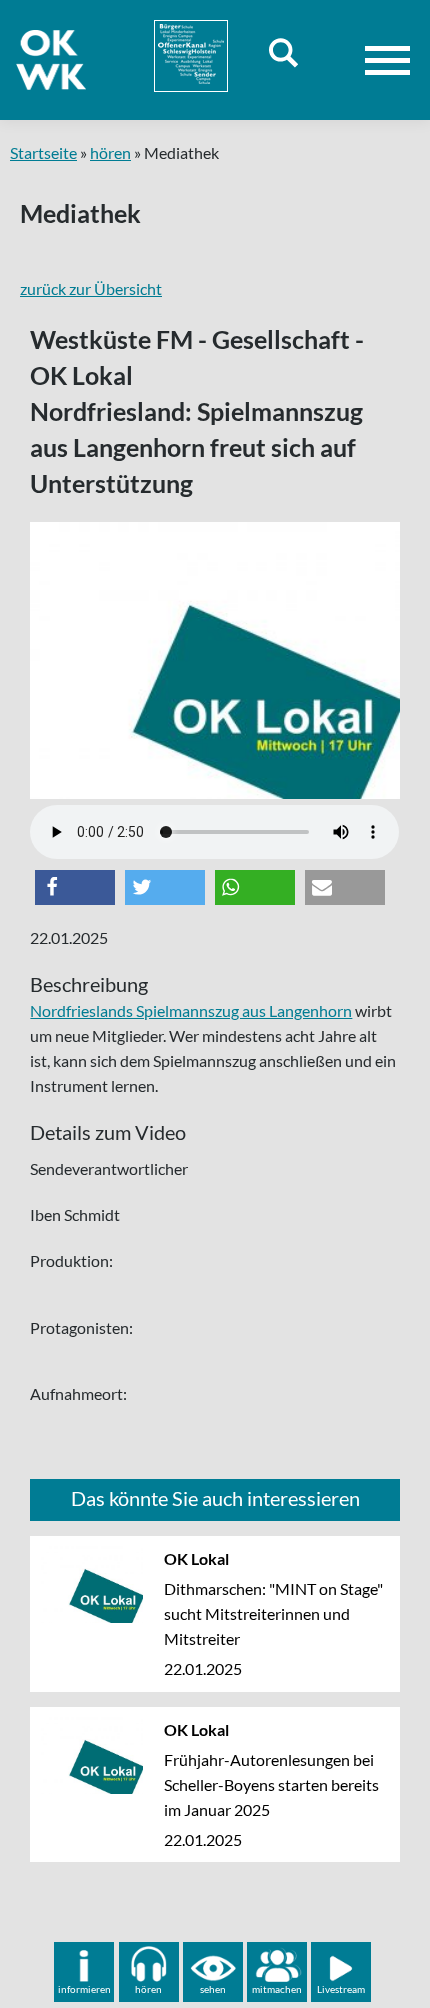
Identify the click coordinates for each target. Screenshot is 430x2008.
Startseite (43, 152)
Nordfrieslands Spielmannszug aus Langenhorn (191, 1010)
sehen (213, 1989)
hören (110, 152)
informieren (84, 1989)
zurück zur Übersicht (91, 288)
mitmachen (277, 1989)
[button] (75, 887)
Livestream (341, 1989)
